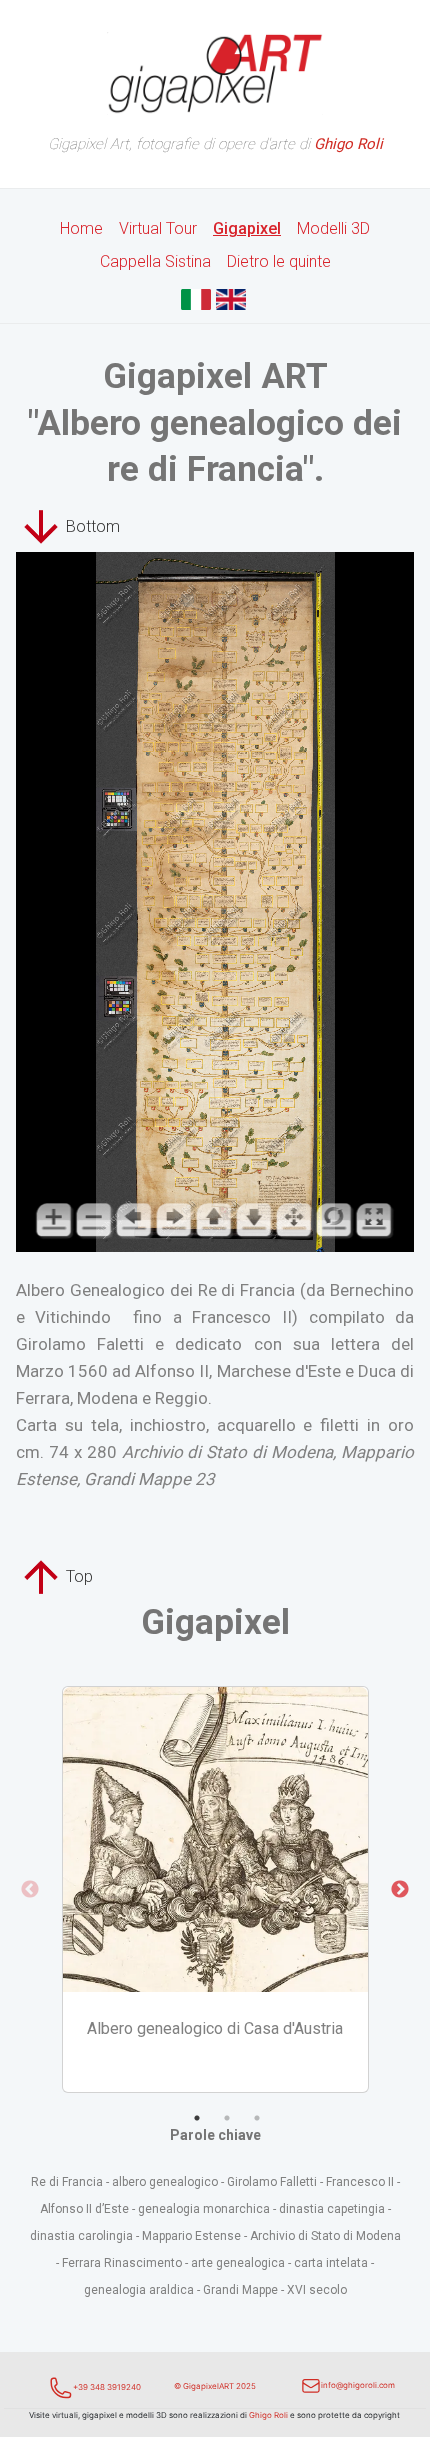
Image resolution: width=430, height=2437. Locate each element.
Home (81, 228)
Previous (30, 1890)
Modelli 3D (333, 228)
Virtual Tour (158, 228)
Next (400, 1890)
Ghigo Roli (268, 2415)
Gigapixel (247, 228)
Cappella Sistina (155, 261)
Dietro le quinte (279, 261)
